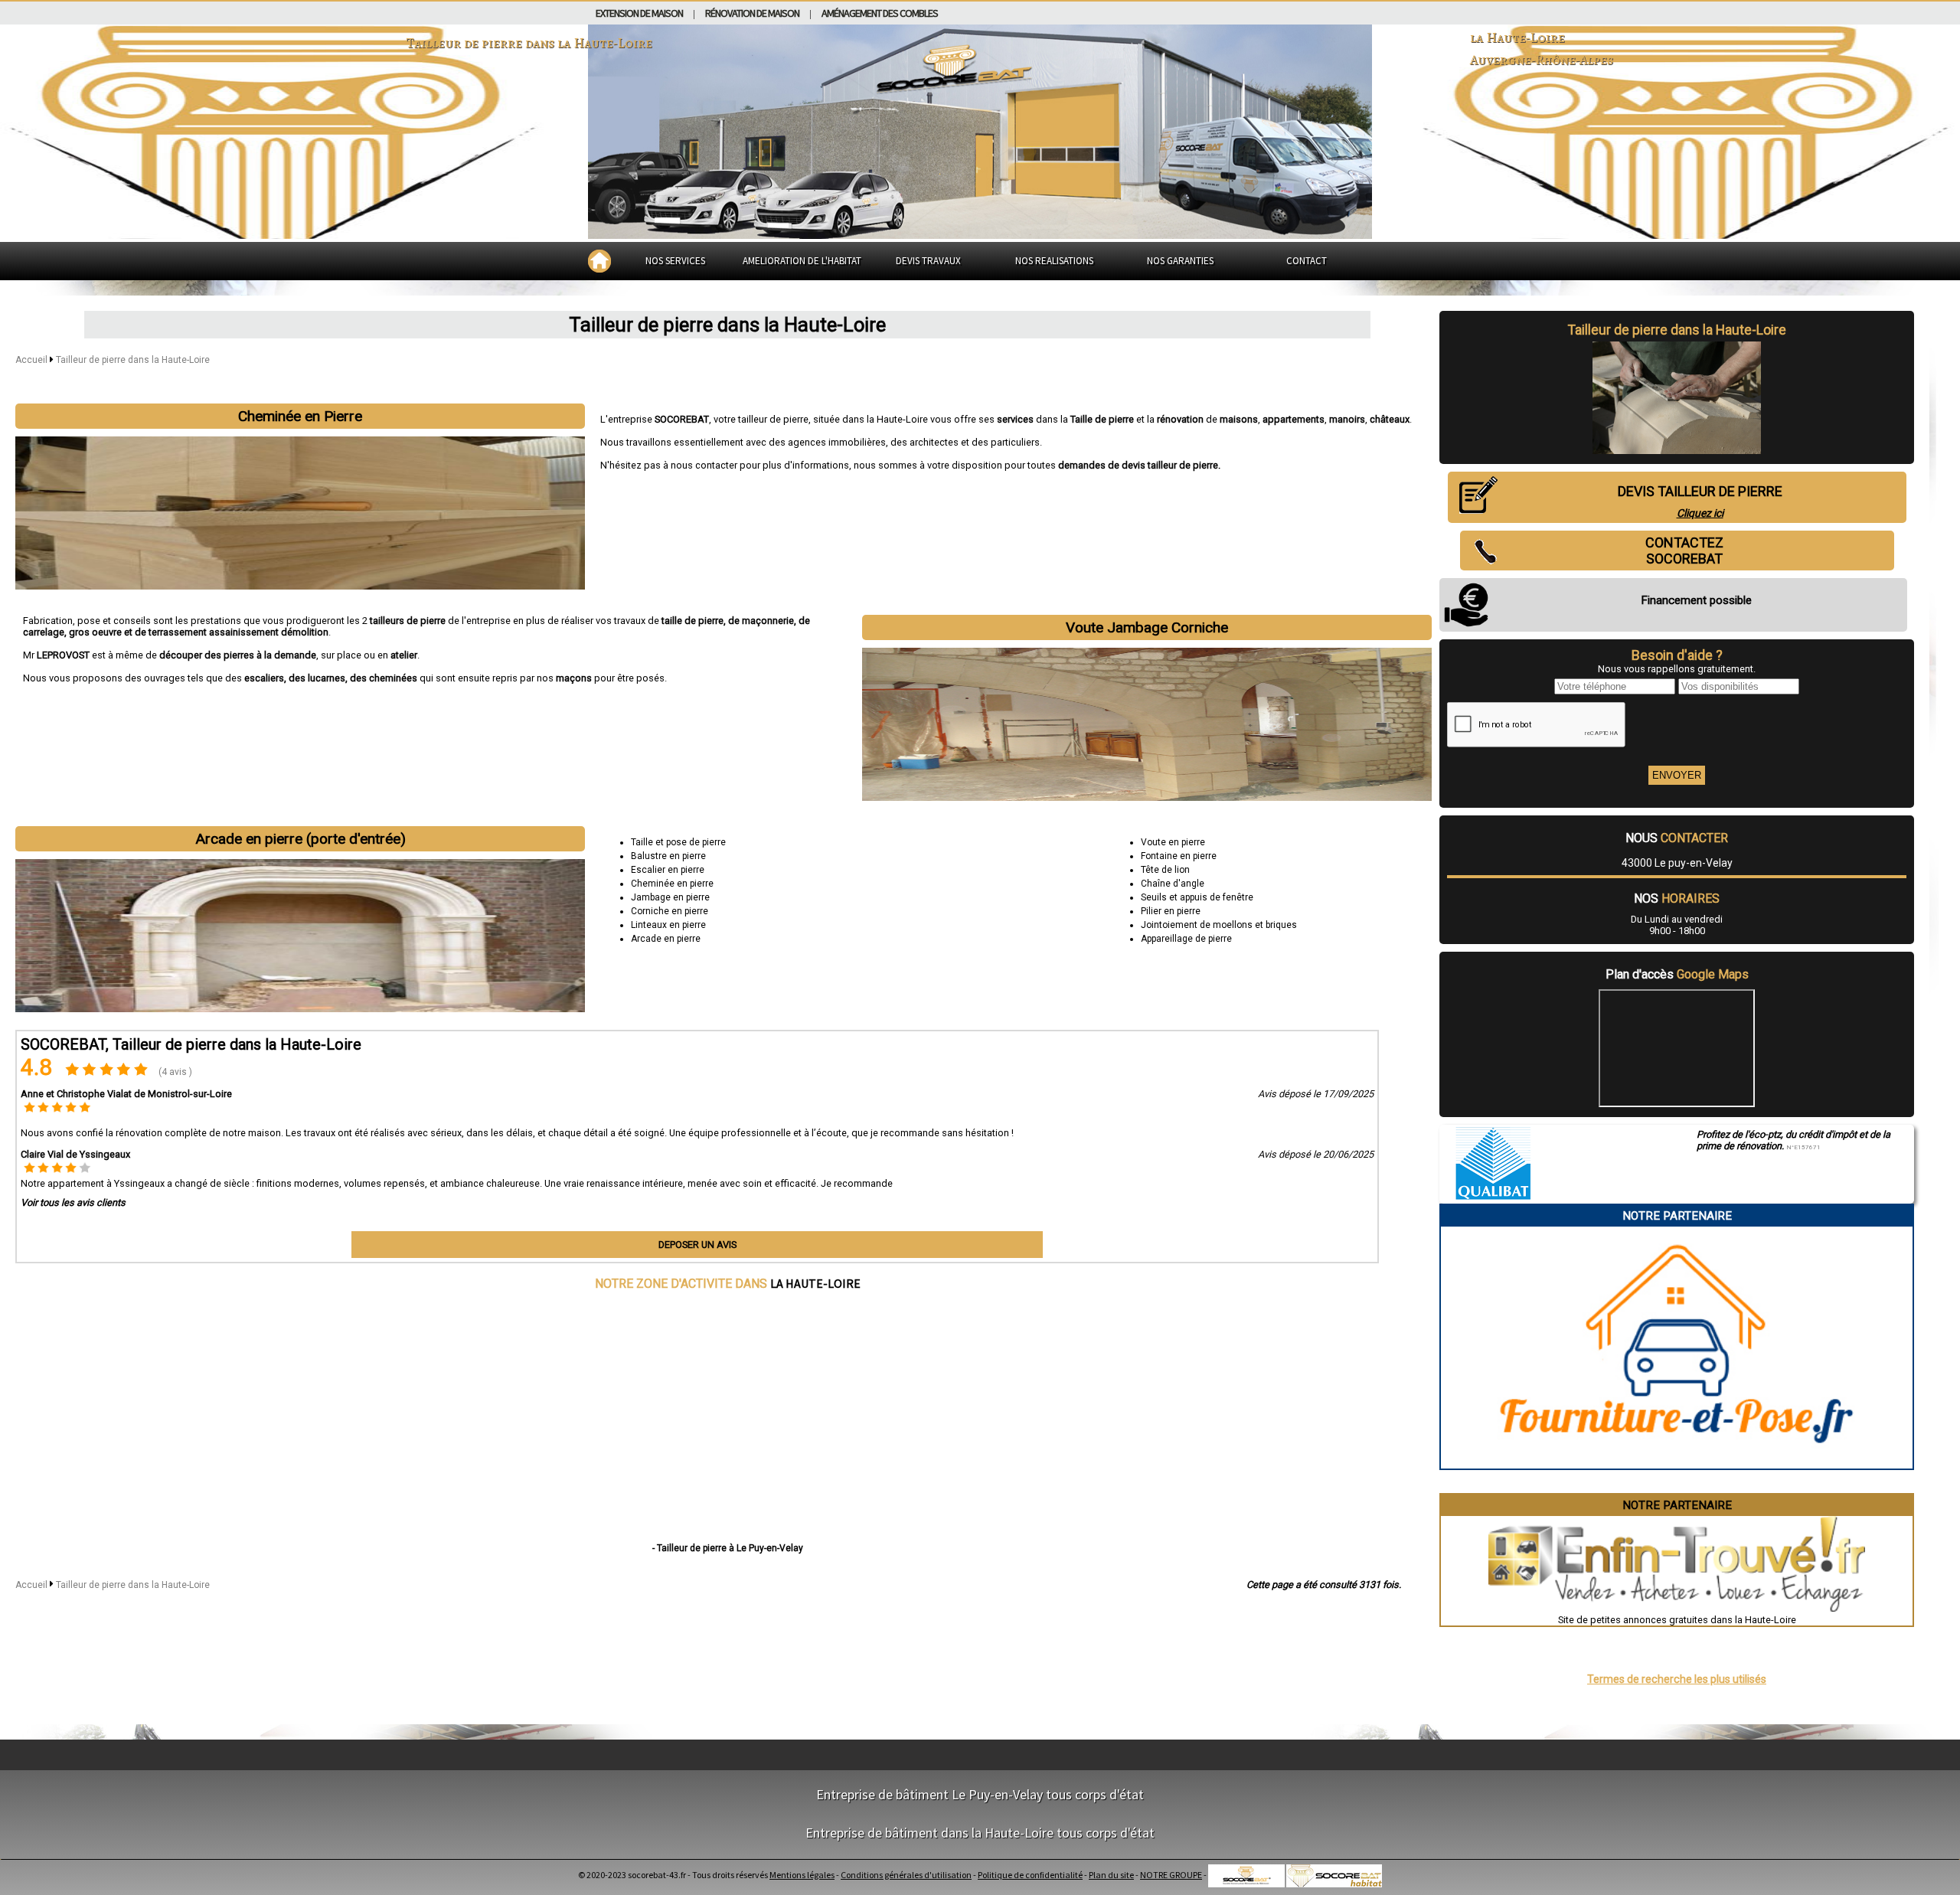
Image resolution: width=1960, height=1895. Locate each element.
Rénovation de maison (752, 13)
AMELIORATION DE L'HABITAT (802, 261)
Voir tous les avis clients (73, 1202)
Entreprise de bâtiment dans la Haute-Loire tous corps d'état (980, 1833)
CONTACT (1307, 261)
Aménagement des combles (880, 13)
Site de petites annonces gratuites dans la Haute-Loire (1677, 1620)
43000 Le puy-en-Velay (1677, 863)
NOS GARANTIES (1180, 261)
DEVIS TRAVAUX (928, 261)
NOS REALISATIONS (1054, 261)
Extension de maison (639, 13)
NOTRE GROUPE (1171, 1875)
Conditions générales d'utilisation (906, 1875)
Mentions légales (802, 1875)
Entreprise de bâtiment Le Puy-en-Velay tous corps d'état (980, 1794)
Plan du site (1111, 1875)
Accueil (31, 360)
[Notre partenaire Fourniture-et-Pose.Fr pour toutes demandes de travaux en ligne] (1677, 1463)
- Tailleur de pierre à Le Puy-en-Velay (728, 1548)
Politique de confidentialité (1030, 1875)
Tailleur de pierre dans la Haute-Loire (133, 360)
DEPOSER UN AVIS (697, 1245)
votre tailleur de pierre (761, 419)
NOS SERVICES (675, 261)
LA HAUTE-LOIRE (815, 1283)
